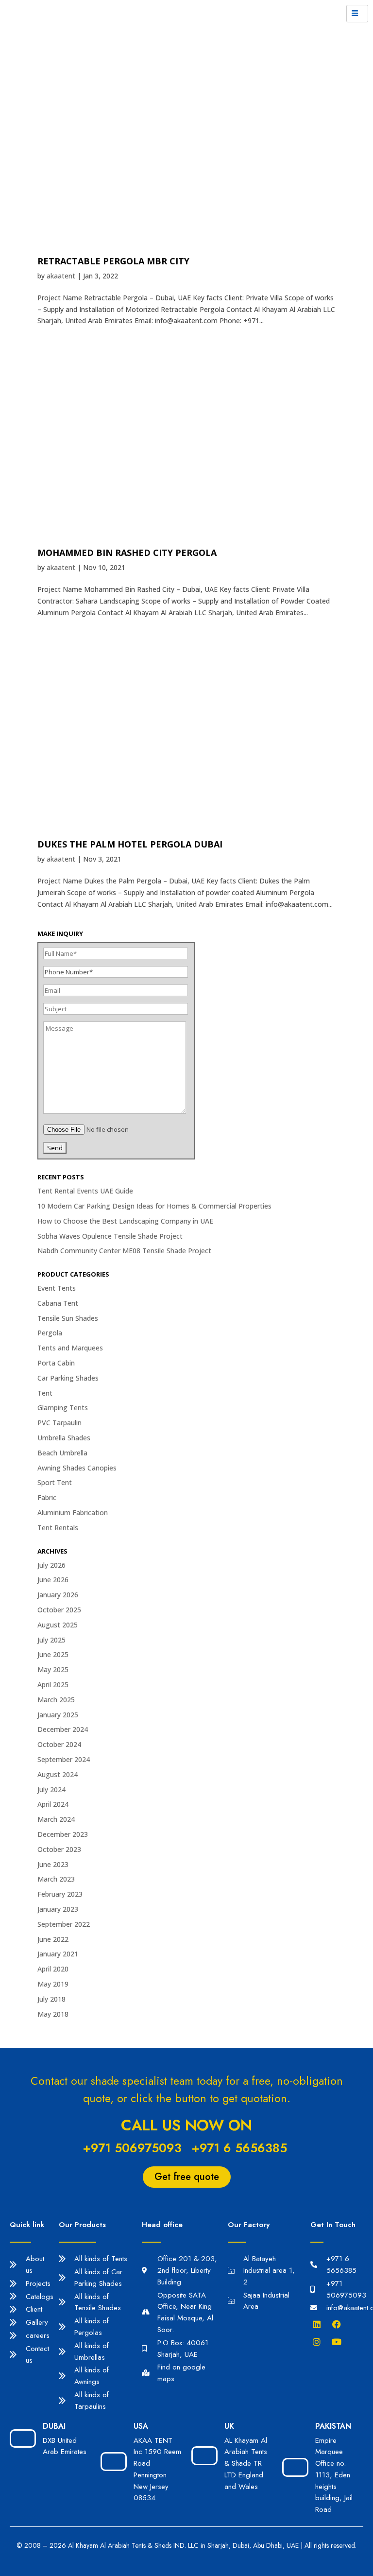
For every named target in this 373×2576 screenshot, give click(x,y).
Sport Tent (55, 1482)
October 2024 (59, 1744)
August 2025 (58, 1625)
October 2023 (59, 1849)
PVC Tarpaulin (59, 1423)
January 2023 (58, 1909)
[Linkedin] (319, 2324)
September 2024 (64, 1759)
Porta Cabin (56, 1363)
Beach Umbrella (62, 1453)
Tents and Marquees (70, 1348)
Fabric (47, 1497)
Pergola (50, 1333)
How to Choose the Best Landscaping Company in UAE (125, 1221)
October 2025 (59, 1610)
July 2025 (51, 1640)
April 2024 (53, 1804)
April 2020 (53, 1969)
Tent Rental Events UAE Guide (85, 1191)
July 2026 (51, 1565)
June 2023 (53, 1864)
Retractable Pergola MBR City (113, 261)
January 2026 (58, 1595)
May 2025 (53, 1669)
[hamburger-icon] (357, 14)
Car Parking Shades (68, 1378)
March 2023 (56, 1879)
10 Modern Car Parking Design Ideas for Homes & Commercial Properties (154, 1206)
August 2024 (58, 1774)
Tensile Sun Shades (68, 1318)
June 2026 (53, 1580)
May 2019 (53, 1984)
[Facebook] (339, 2324)
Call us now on (186, 2125)
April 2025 (53, 1685)
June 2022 (53, 1939)
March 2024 (56, 1819)
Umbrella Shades (64, 1438)
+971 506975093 (132, 2148)
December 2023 (63, 1834)
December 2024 (63, 1729)
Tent (45, 1393)
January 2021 (58, 1954)
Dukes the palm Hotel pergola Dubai (130, 844)
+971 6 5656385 (239, 2148)
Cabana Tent (58, 1303)
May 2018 (53, 2014)
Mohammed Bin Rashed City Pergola (127, 553)
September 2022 (64, 1924)
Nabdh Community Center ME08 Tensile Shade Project (124, 1251)
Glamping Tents (63, 1408)
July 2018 (51, 1999)
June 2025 (53, 1654)
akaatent (61, 276)
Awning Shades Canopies (77, 1468)
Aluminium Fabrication (73, 1513)
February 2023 (60, 1894)
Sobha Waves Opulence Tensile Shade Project (110, 1236)
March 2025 (56, 1700)
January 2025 (58, 1715)
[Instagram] (319, 2342)
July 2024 (51, 1789)
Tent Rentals (58, 1528)
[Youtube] (339, 2342)
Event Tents (57, 1288)
